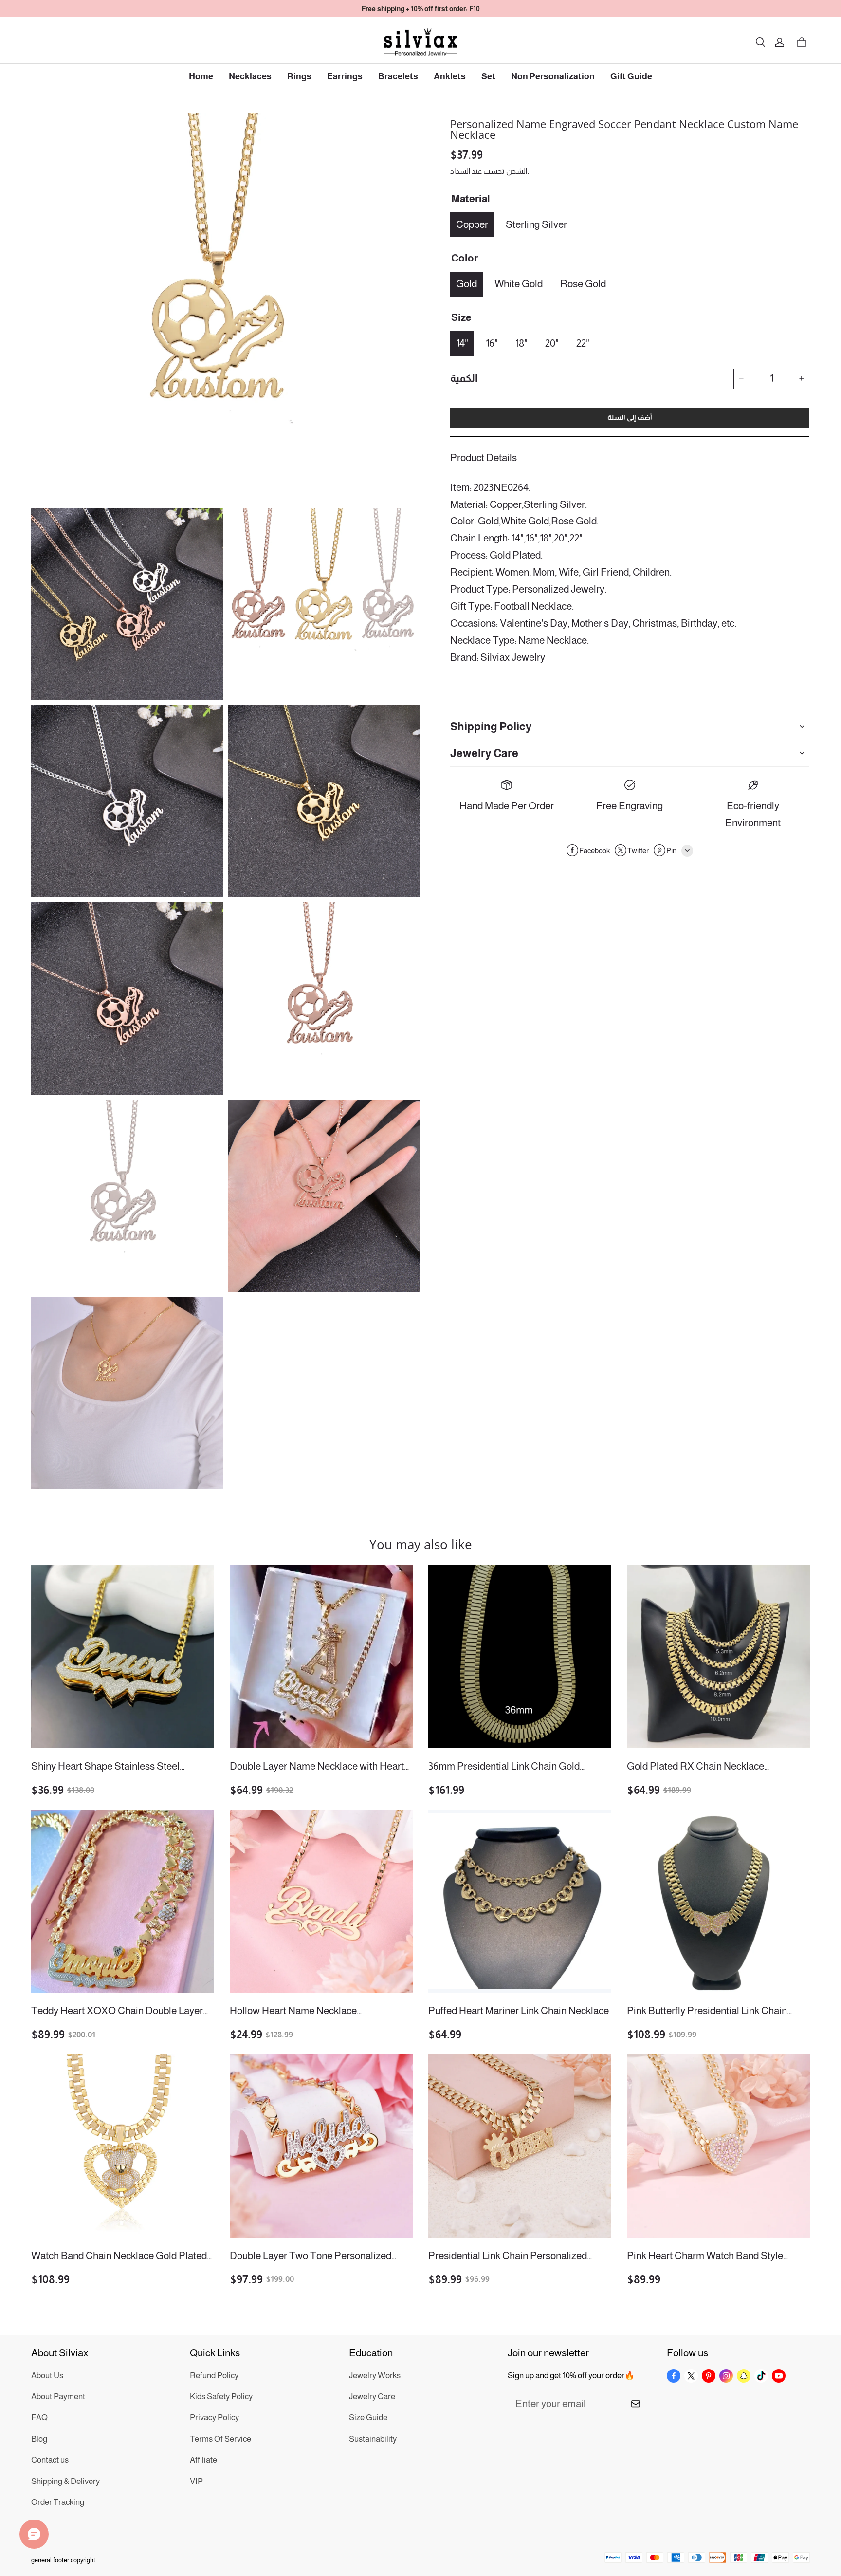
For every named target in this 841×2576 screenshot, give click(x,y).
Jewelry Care (372, 2397)
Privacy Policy (214, 2417)
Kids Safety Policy (221, 2397)
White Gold (519, 283)
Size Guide (368, 2417)
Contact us (50, 2460)
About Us (47, 2376)
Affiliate (203, 2460)
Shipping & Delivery (65, 2481)
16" (492, 343)
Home (201, 76)
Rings (299, 76)
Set (488, 76)
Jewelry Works (375, 2376)
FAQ (39, 2417)
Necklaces (250, 76)
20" (552, 343)
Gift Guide (631, 76)
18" (521, 343)
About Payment (58, 2397)
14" (462, 343)
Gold (466, 283)
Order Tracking (58, 2502)
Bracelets (398, 76)
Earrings (345, 76)
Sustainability (373, 2439)
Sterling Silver (536, 224)
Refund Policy (214, 2376)
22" (583, 343)
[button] (760, 42)
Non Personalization (553, 76)
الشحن (516, 171)
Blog (39, 2439)
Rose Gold (583, 283)
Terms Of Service (220, 2439)
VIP (196, 2481)
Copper (472, 224)
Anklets (450, 76)
